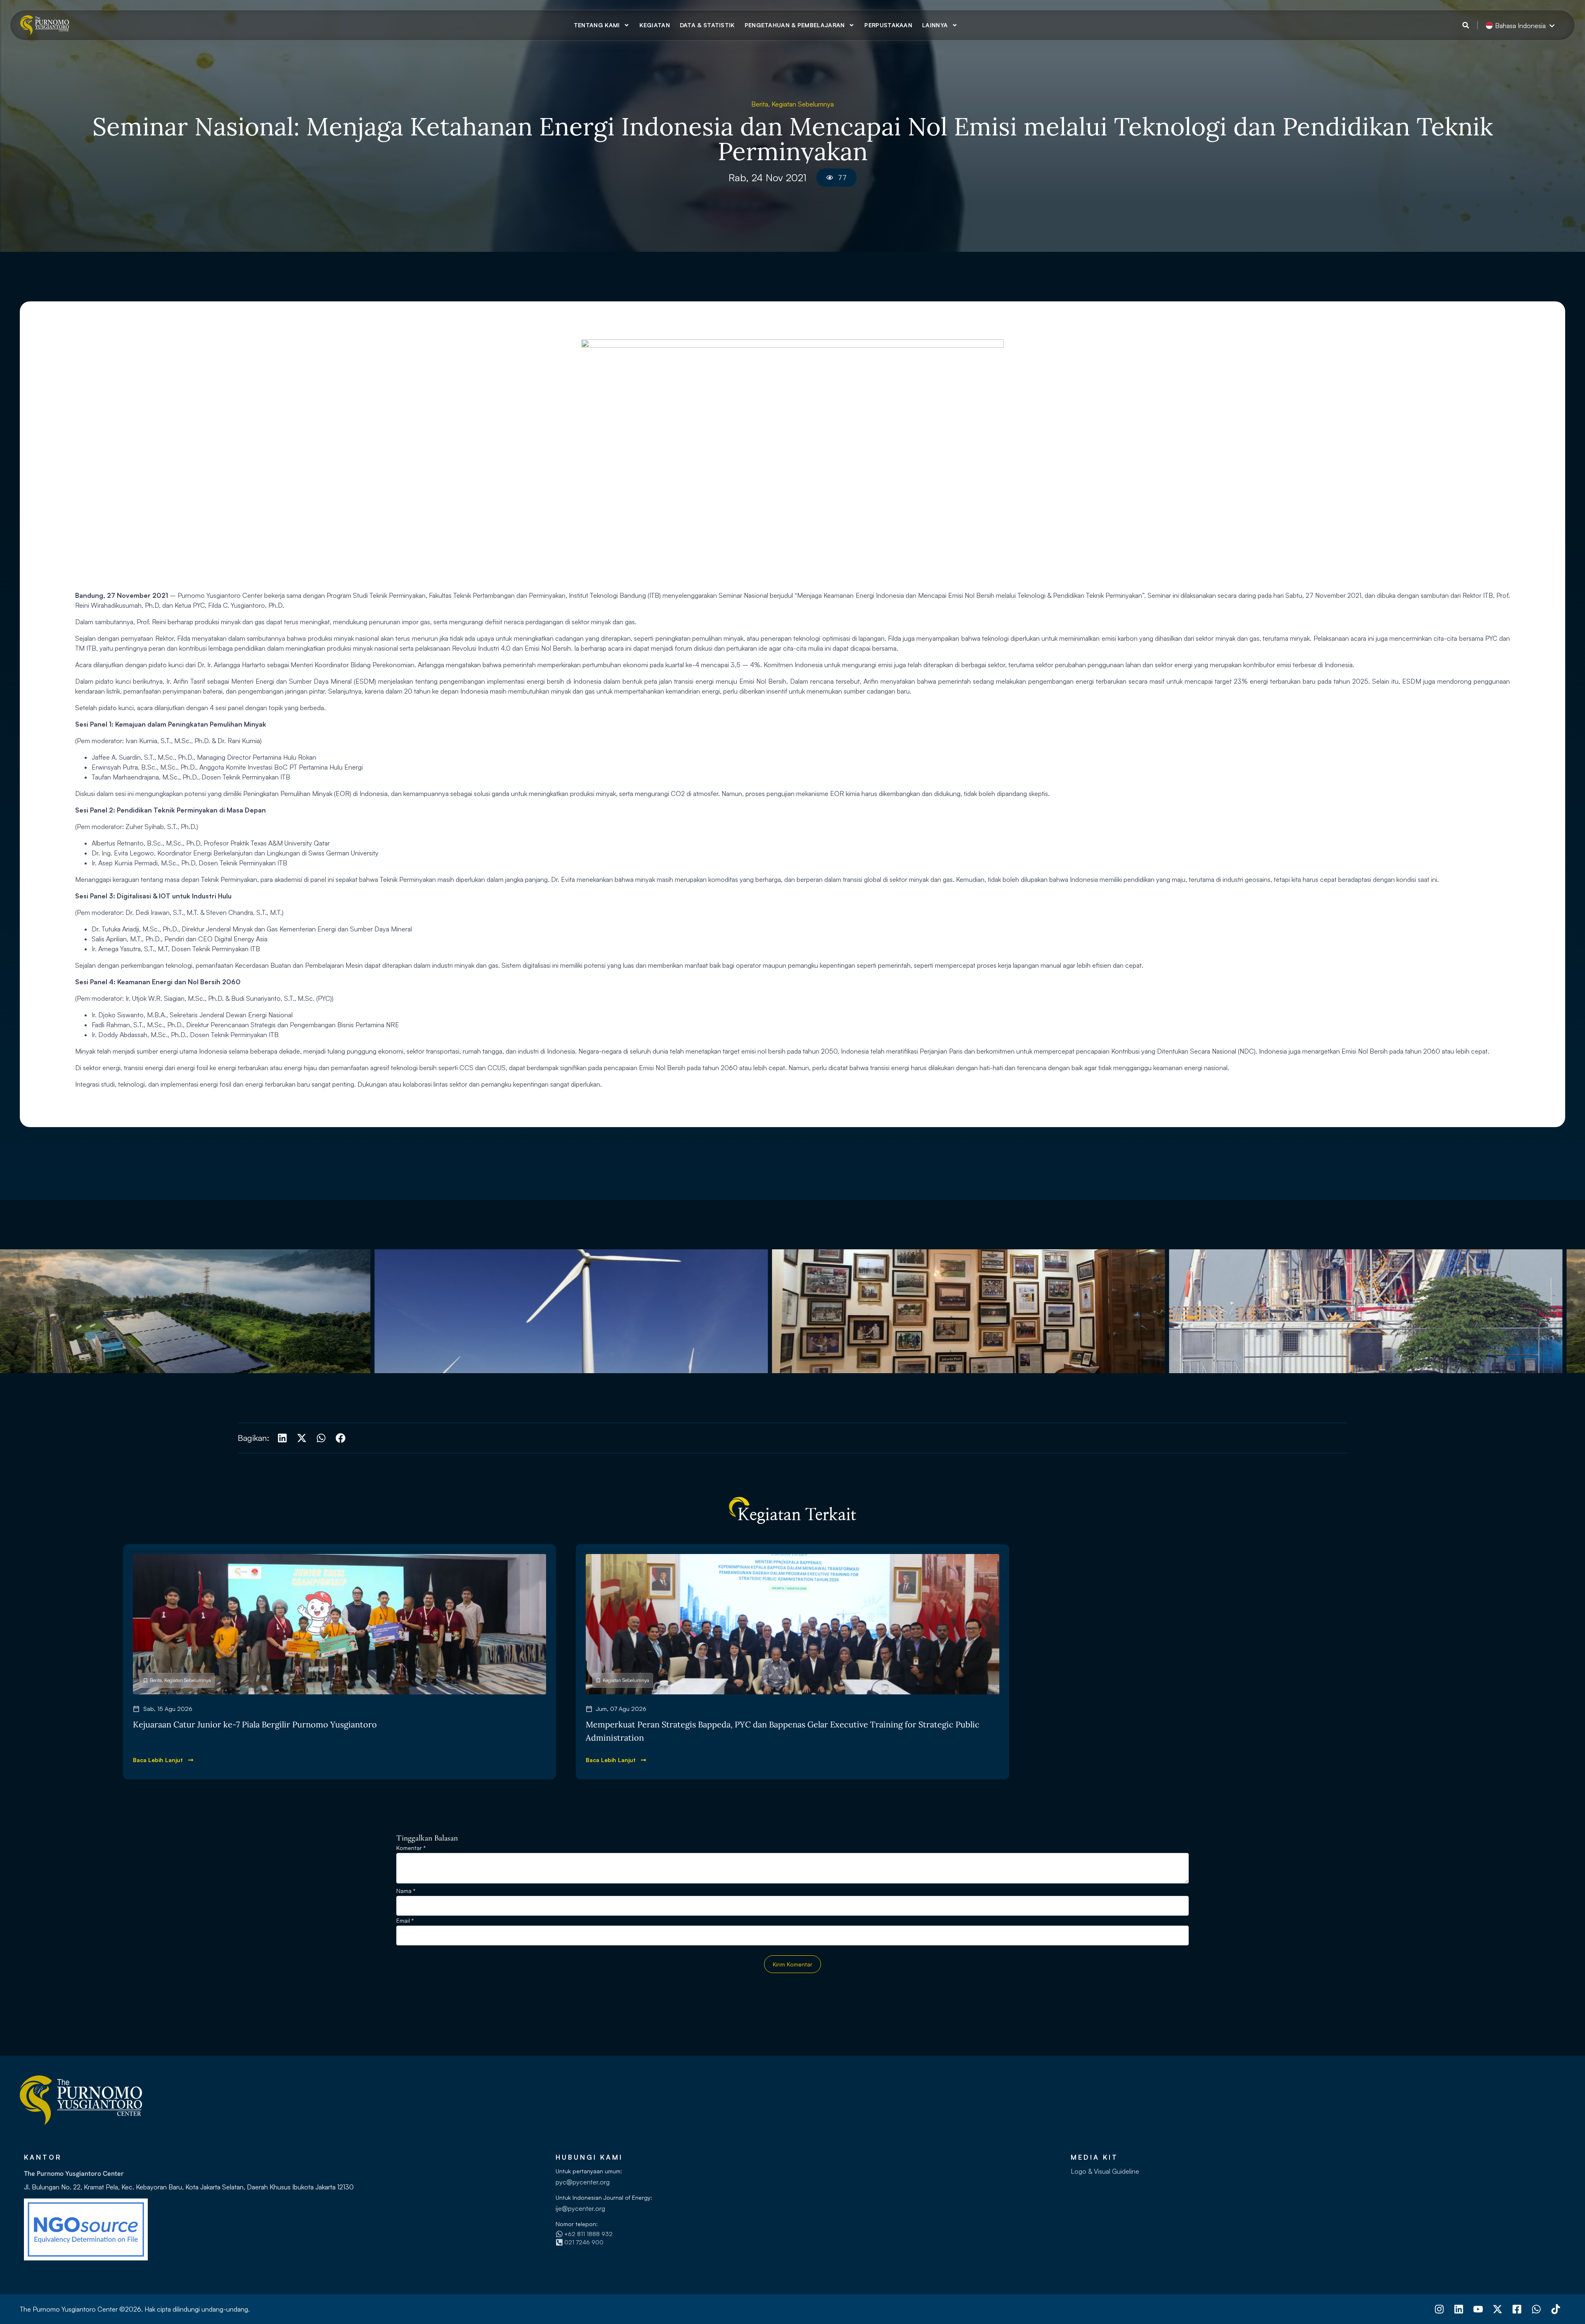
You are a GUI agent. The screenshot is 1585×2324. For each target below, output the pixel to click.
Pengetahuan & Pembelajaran (795, 25)
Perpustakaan (888, 25)
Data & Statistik (707, 25)
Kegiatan (654, 25)
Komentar (411, 1848)
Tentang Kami (597, 25)
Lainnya (935, 25)
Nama (406, 1891)
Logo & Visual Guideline (1105, 2171)
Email (405, 1921)
